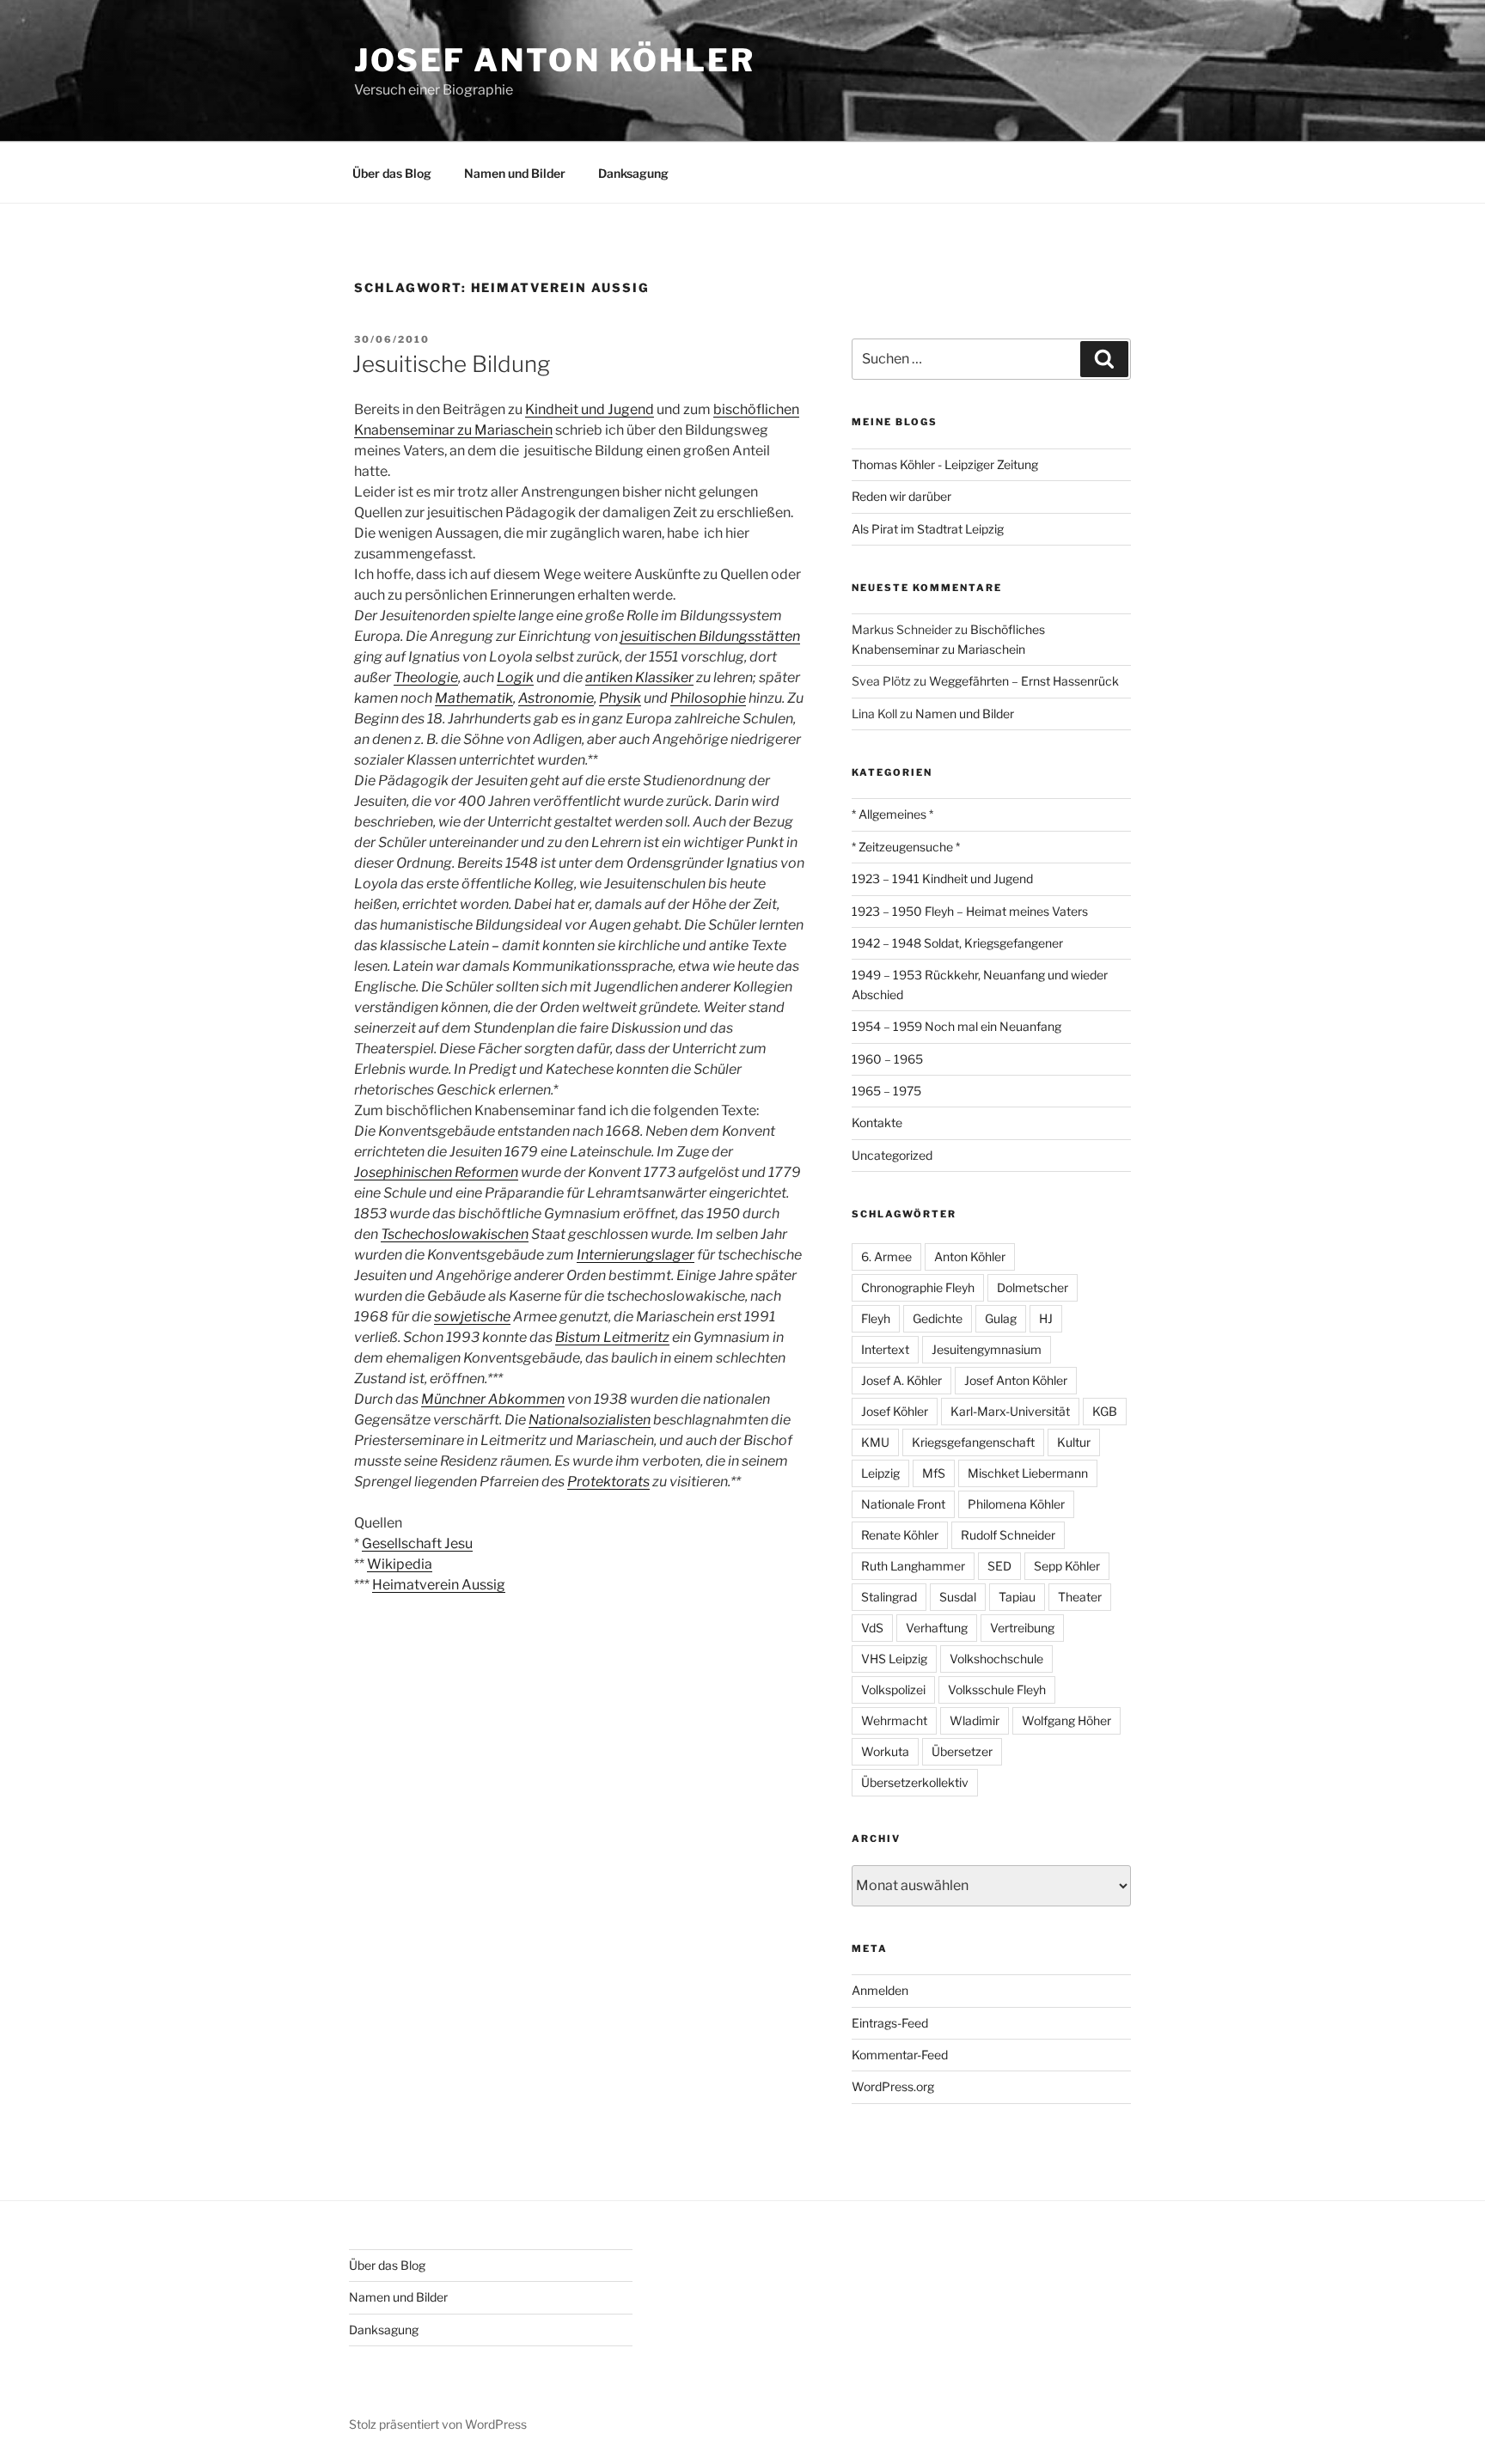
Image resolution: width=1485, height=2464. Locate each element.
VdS (872, 1628)
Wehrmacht (894, 1720)
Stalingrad (889, 1597)
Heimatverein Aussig (439, 1585)
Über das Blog (392, 173)
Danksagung (633, 173)
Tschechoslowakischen (455, 1234)
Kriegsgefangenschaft (973, 1442)
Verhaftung (937, 1628)
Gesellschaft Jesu (417, 1543)
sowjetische (472, 1317)
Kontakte (877, 1122)
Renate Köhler (900, 1535)
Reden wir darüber (901, 496)
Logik (515, 677)
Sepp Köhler (1067, 1566)
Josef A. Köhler (901, 1380)
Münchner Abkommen (493, 1399)
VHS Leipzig (894, 1659)
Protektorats (608, 1482)
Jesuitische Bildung (451, 364)
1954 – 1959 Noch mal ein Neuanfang (956, 1026)
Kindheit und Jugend (590, 409)
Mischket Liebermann (1028, 1473)
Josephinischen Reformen (436, 1172)
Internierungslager (636, 1255)
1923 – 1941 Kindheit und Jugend (942, 878)
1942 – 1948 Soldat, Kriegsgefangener (957, 943)
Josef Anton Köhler (555, 60)
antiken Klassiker (639, 677)
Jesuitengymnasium (987, 1349)
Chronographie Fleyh (918, 1287)
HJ (1046, 1318)
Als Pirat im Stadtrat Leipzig (928, 529)
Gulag (1001, 1318)
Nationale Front (903, 1504)
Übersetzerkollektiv (915, 1782)
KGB (1105, 1411)
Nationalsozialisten (590, 1420)
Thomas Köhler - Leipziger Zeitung (945, 464)
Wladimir (975, 1720)
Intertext (885, 1349)
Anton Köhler (970, 1256)
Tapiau (1017, 1597)
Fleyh (876, 1318)
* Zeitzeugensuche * (906, 847)
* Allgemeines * (892, 814)
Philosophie (708, 698)
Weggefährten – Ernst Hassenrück (1024, 681)
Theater (1080, 1597)
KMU (875, 1442)
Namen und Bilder (515, 173)
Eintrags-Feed (890, 2023)
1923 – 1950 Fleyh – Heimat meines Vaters (970, 911)
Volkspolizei (893, 1689)
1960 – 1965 (887, 1059)
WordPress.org (893, 2086)
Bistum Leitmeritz (612, 1337)
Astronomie (556, 698)
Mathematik (474, 698)
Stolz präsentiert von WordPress (438, 2424)
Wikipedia (400, 1564)
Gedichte (938, 1318)
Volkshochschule (996, 1659)
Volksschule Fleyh (997, 1689)
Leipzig (880, 1473)
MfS (934, 1473)
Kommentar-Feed (900, 2055)
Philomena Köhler (1016, 1504)
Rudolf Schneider (1008, 1535)
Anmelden (880, 1990)
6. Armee (886, 1256)
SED (999, 1566)
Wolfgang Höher (1066, 1720)
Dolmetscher (1033, 1287)
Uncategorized (892, 1155)
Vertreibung (1022, 1628)
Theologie (426, 677)
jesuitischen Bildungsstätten (710, 636)
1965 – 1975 (886, 1091)
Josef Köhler (895, 1411)
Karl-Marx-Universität (1010, 1411)
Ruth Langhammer (913, 1566)
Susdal (958, 1597)
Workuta (885, 1751)
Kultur (1074, 1442)
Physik (620, 698)
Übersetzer (962, 1751)
